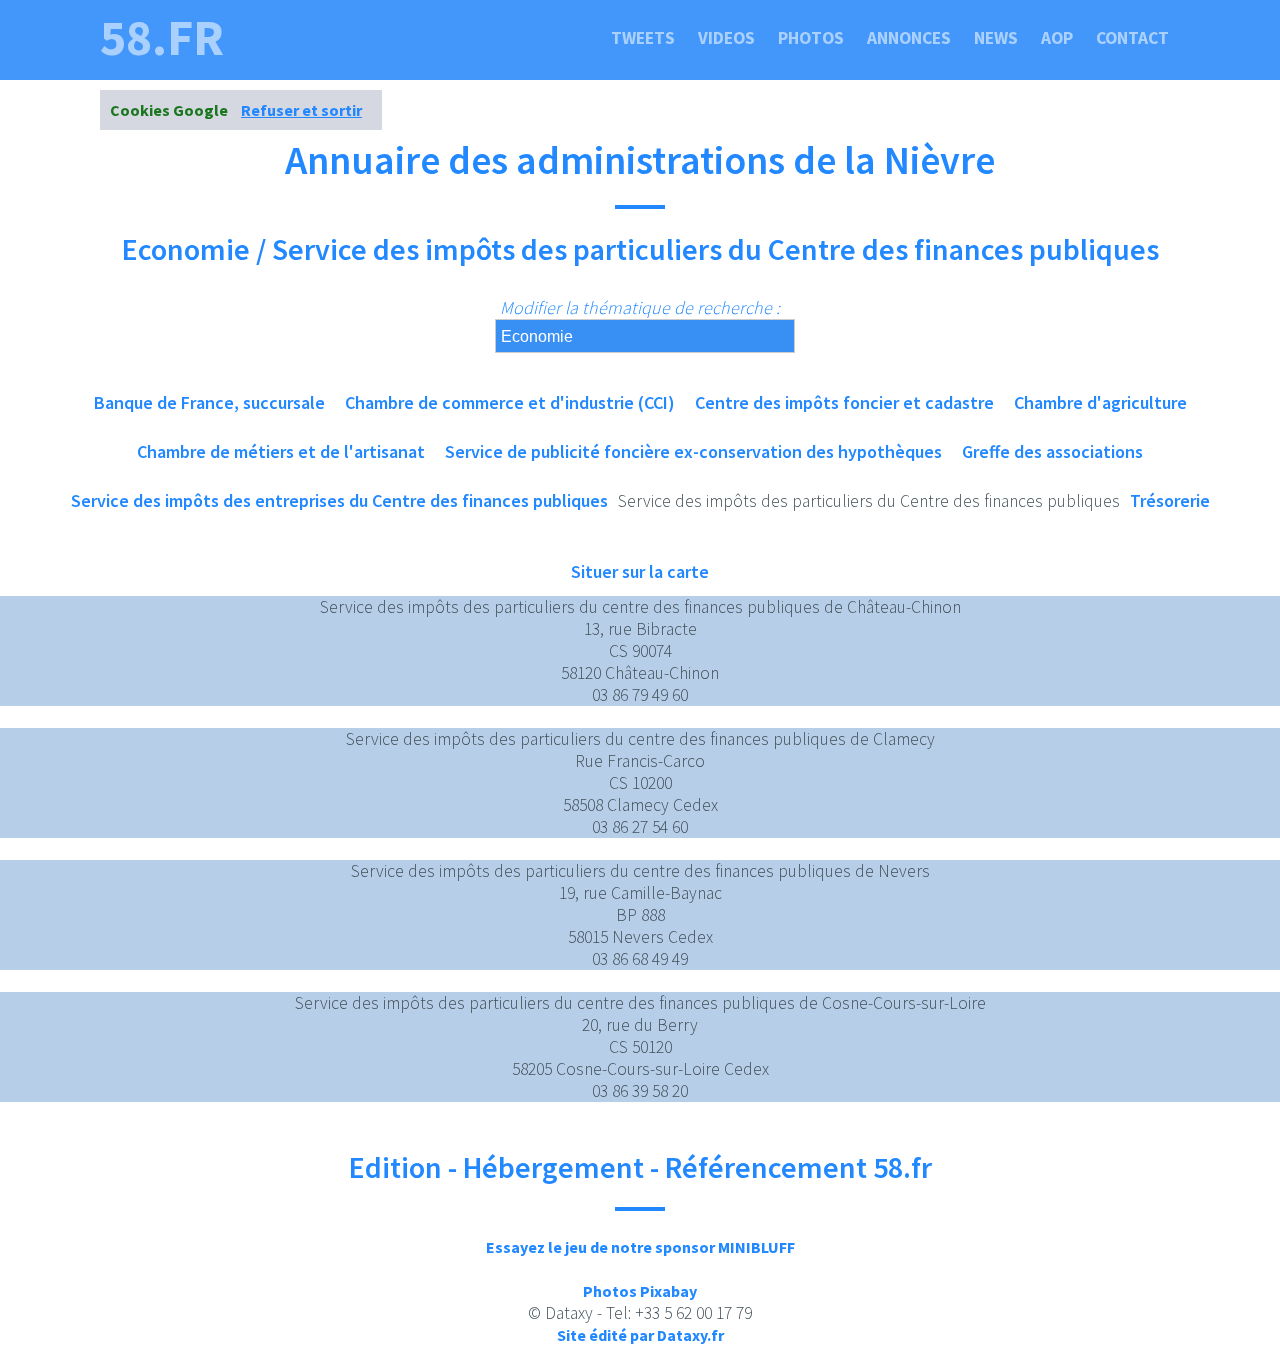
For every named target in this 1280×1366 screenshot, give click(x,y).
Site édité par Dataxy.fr (640, 1335)
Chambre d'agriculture (1100, 402)
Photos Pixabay (640, 1291)
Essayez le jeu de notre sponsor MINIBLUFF (640, 1247)
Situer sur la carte (640, 571)
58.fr (162, 38)
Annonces (909, 38)
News (996, 38)
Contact (1132, 38)
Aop (1057, 38)
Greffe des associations (1052, 451)
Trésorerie (1170, 500)
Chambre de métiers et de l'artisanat (281, 451)
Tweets (643, 38)
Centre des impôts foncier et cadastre (844, 402)
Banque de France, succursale (209, 402)
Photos (811, 38)
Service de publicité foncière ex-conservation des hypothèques (693, 451)
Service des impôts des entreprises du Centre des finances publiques (339, 500)
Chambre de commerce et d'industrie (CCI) (510, 402)
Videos (726, 38)
